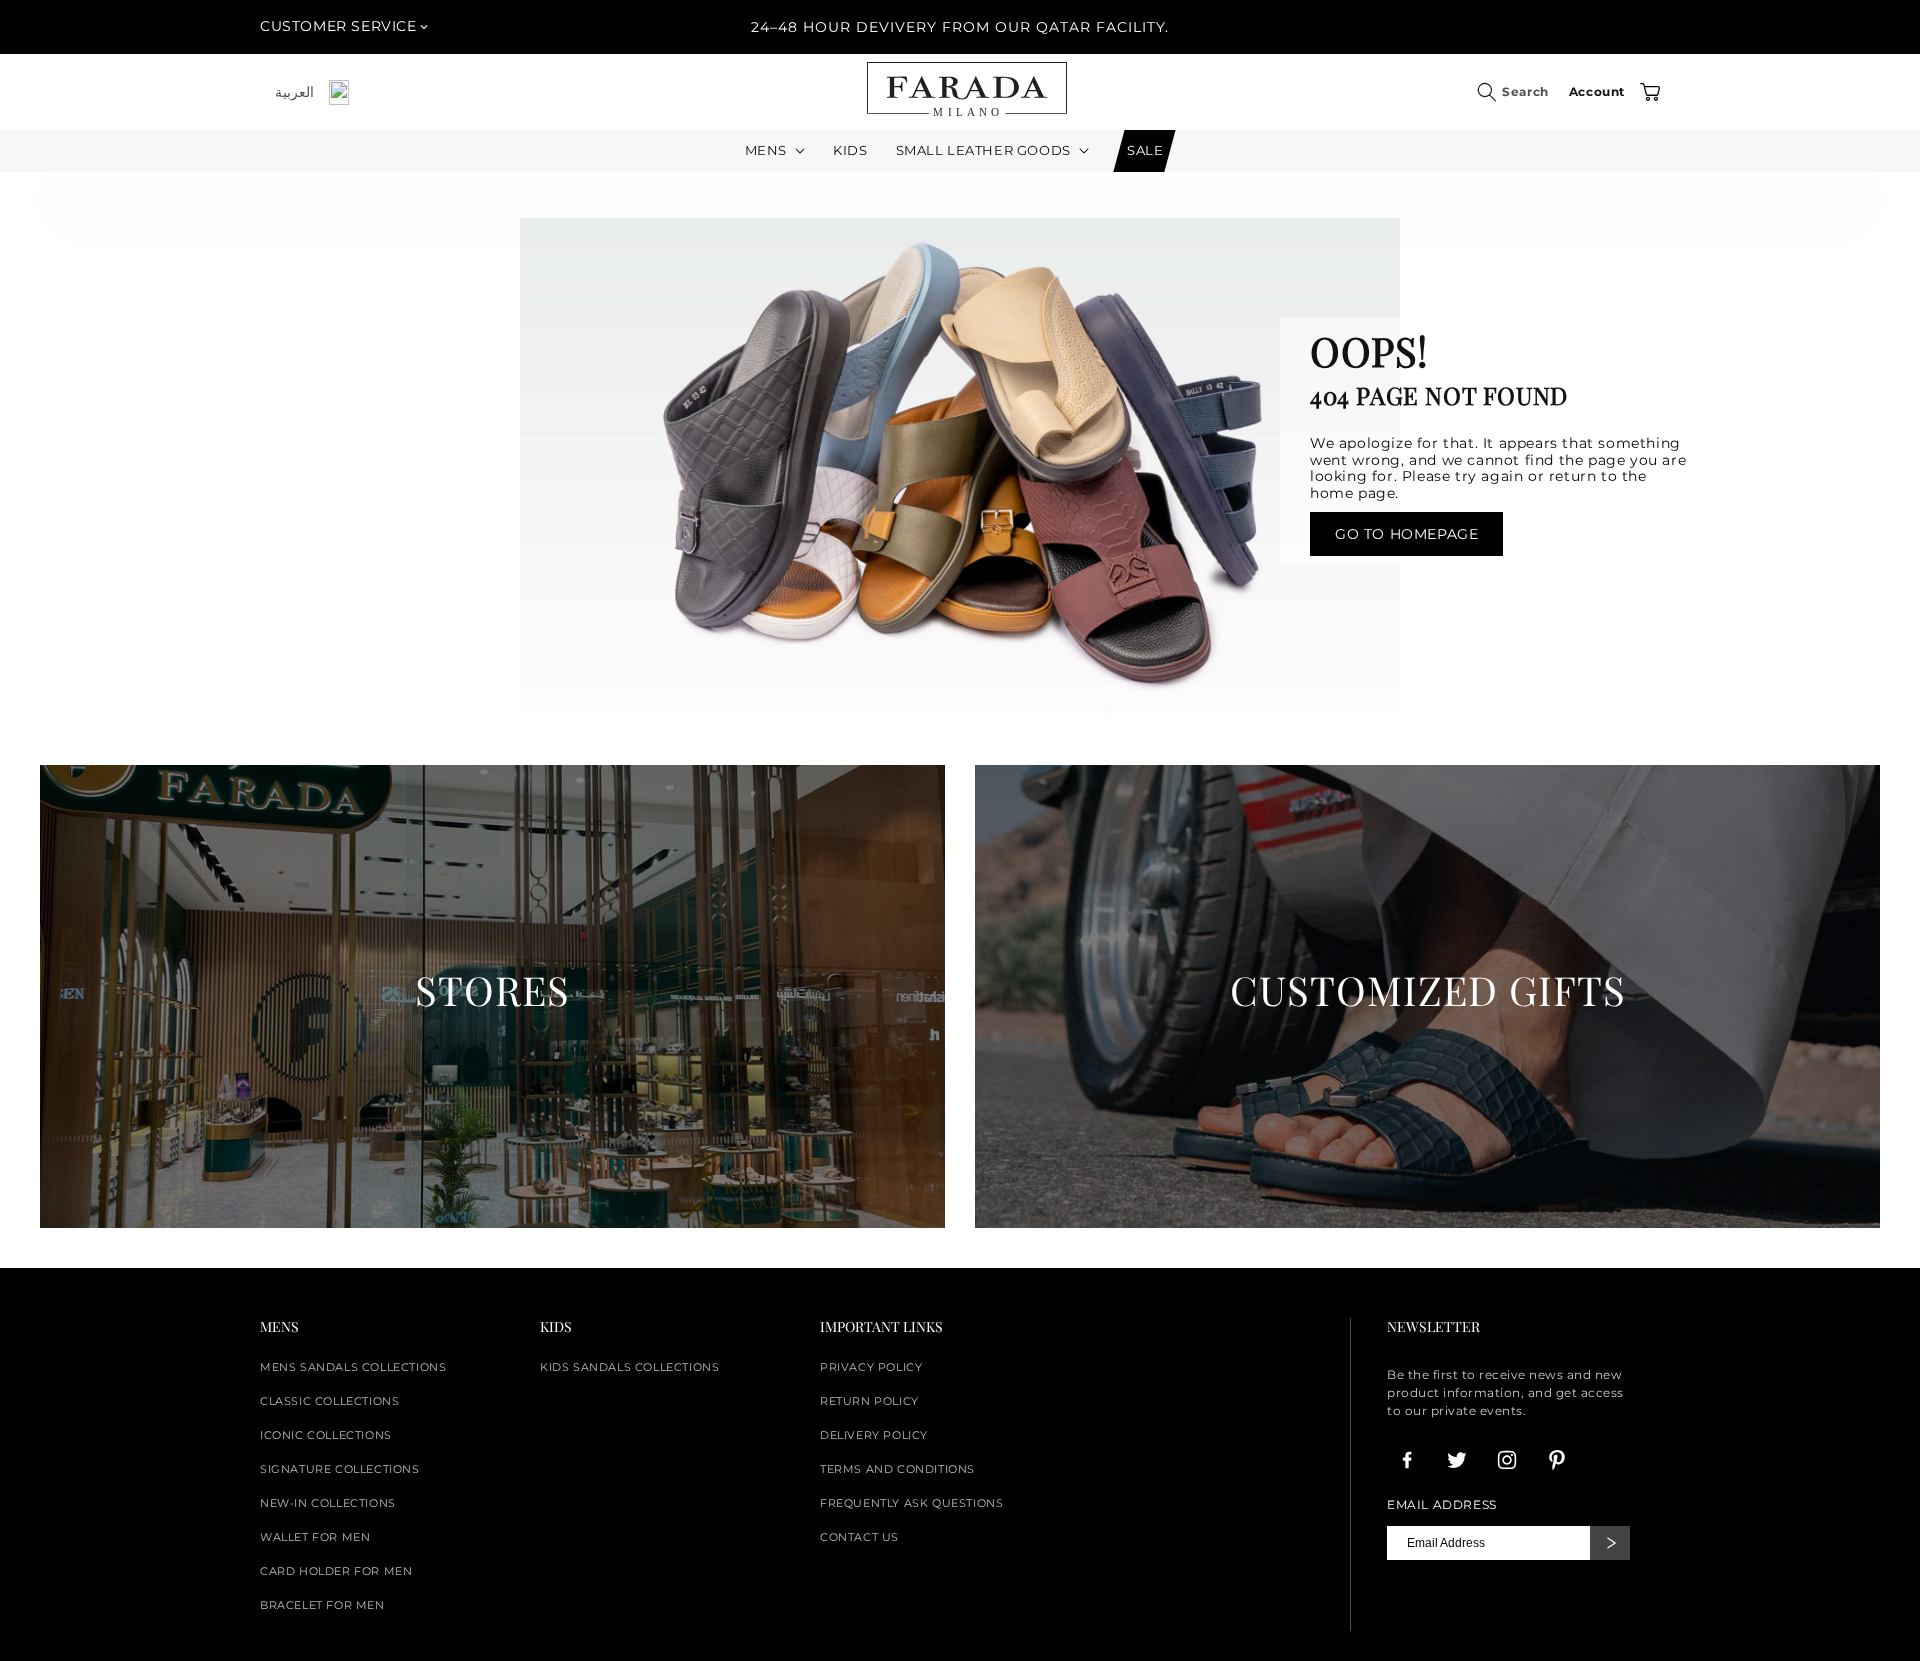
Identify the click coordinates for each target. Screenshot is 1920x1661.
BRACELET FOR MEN (322, 1605)
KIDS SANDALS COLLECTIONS (629, 1367)
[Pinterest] (1557, 1460)
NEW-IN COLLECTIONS (328, 1503)
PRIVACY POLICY (871, 1367)
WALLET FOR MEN (315, 1537)
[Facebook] (1407, 1460)
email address (1442, 1505)
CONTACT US (859, 1537)
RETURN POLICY (869, 1401)
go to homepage (1406, 534)
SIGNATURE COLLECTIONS (340, 1469)
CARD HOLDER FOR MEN (336, 1571)
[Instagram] (1507, 1460)
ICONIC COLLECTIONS (326, 1435)
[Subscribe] (1610, 1543)
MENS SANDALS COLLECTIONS (353, 1367)
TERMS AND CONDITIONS (897, 1469)
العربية (294, 92)
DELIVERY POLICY (874, 1435)
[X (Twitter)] (1457, 1460)
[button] (1487, 92)
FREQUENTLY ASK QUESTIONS (911, 1503)
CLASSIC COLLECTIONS (329, 1401)
